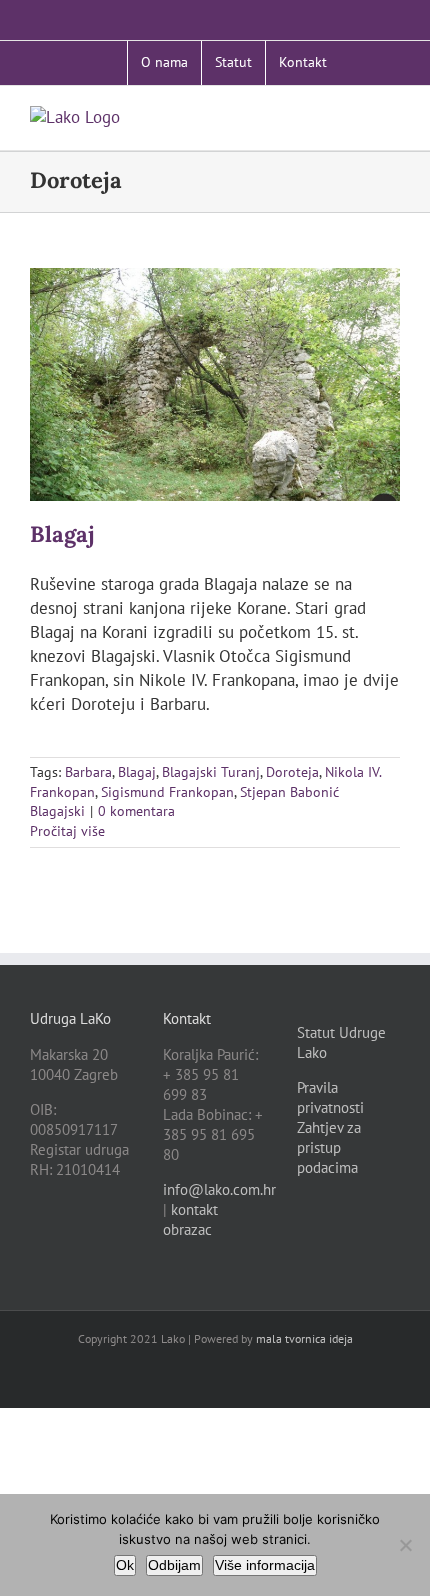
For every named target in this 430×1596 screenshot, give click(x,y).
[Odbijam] (405, 1545)
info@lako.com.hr (219, 1189)
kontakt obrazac (190, 1219)
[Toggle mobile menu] (392, 116)
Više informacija (265, 1565)
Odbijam (174, 1565)
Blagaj (62, 534)
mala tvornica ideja (304, 1338)
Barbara (88, 772)
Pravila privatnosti (330, 1097)
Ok (125, 1565)
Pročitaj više (67, 831)
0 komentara (136, 811)
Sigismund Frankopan (167, 792)
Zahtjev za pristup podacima (329, 1147)
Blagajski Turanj (211, 772)
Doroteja (292, 772)
